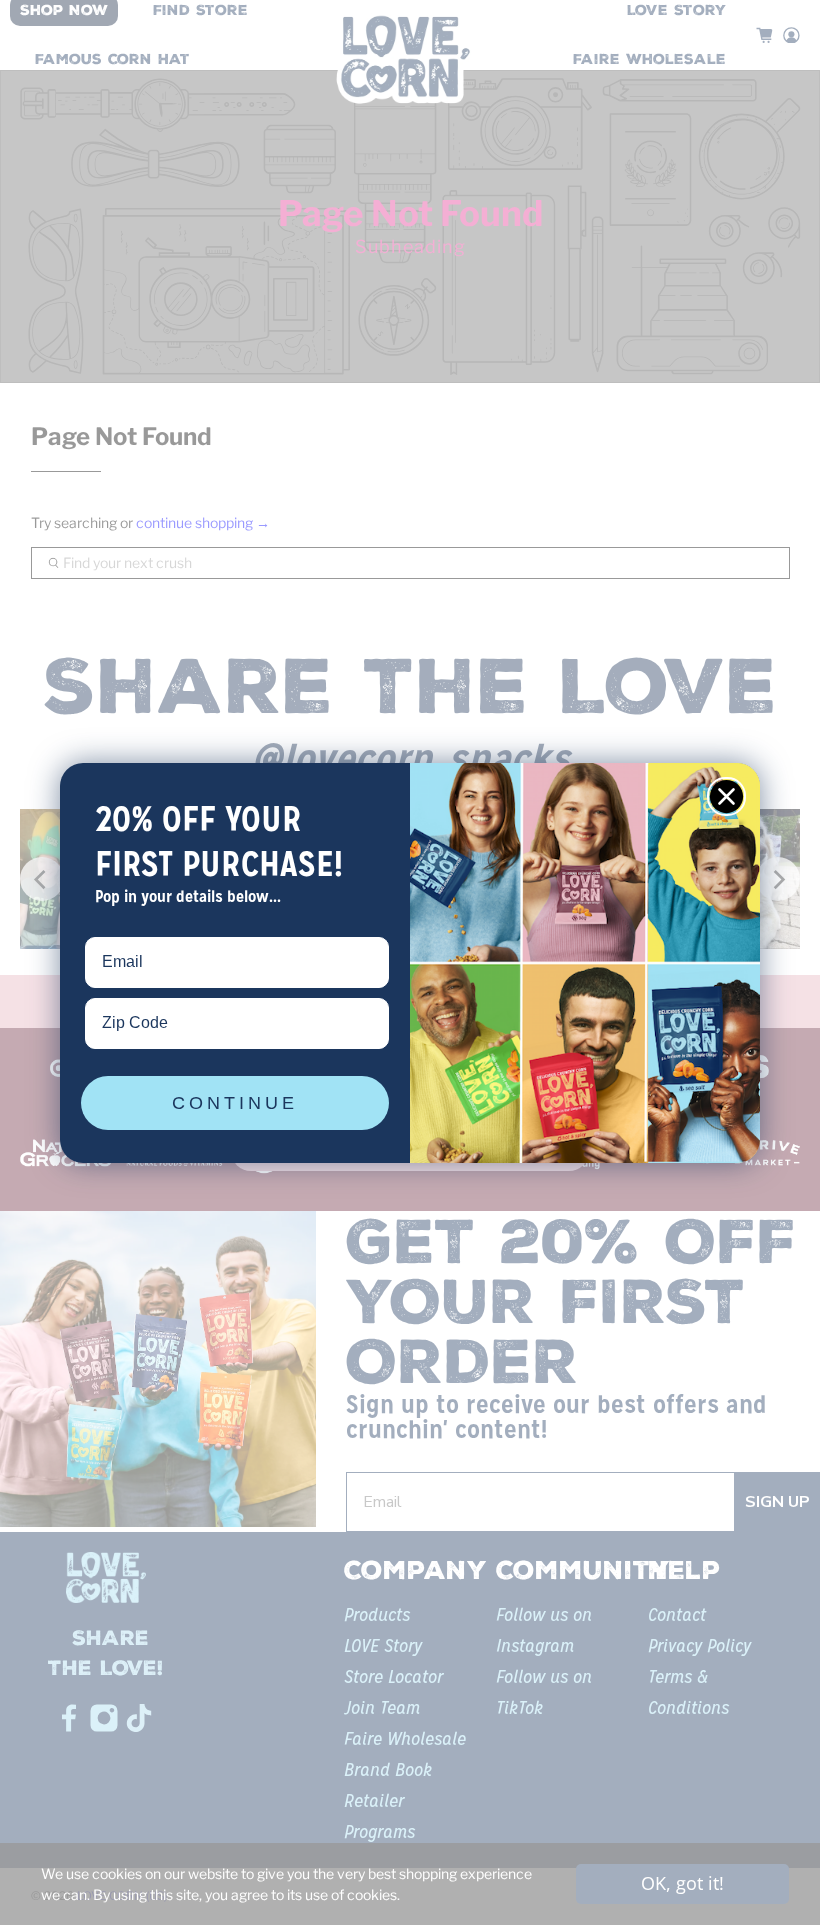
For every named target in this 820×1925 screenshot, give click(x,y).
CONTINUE (235, 1103)
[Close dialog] (726, 796)
